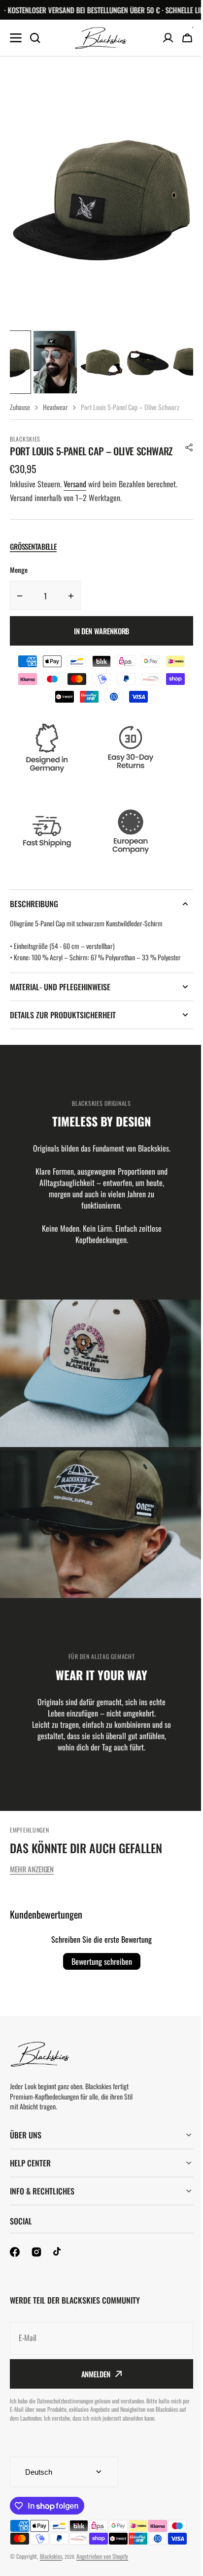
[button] (189, 447)
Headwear (55, 407)
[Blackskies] (101, 38)
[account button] (168, 38)
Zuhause (20, 407)
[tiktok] (58, 2273)
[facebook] (15, 2273)
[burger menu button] (16, 38)
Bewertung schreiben (102, 1961)
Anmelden (92, 2395)
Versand (75, 484)
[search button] (35, 38)
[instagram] (36, 2273)
